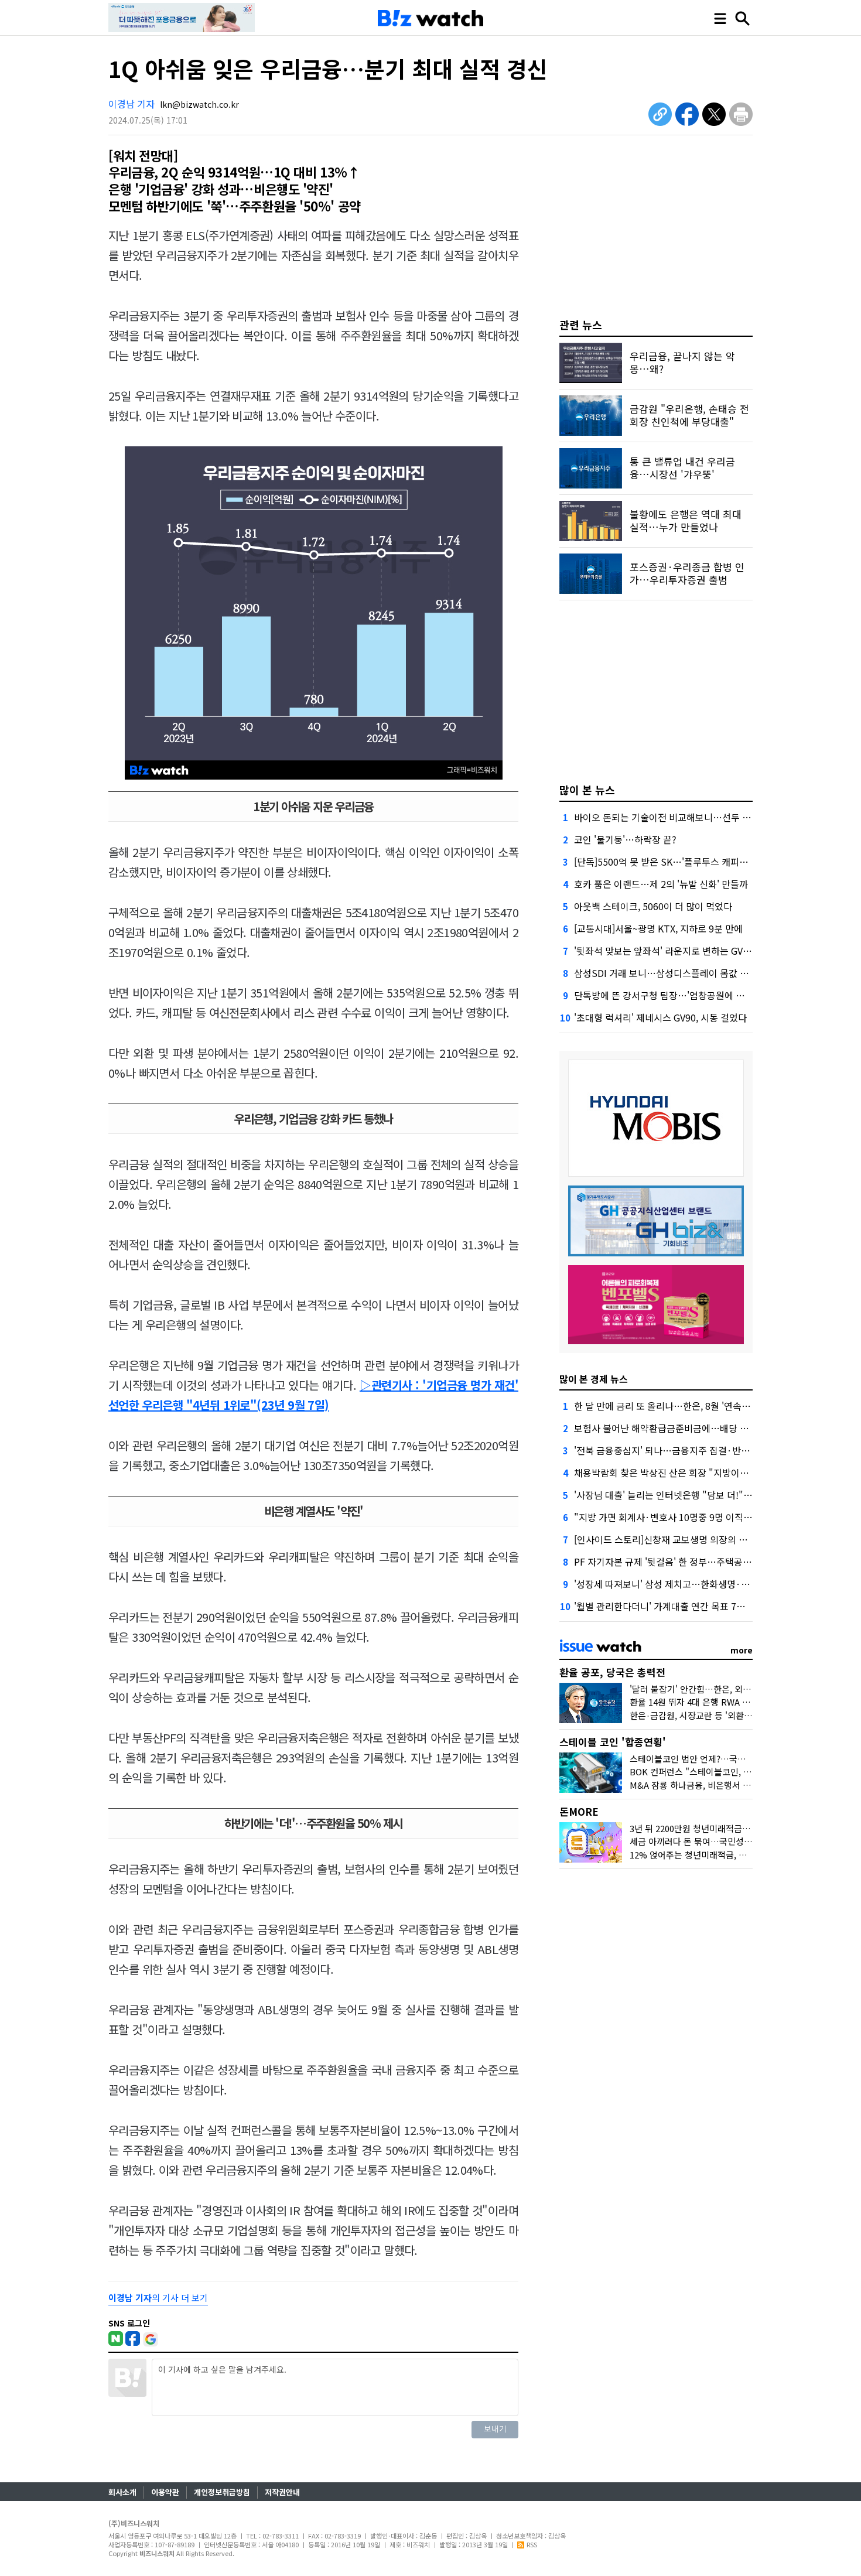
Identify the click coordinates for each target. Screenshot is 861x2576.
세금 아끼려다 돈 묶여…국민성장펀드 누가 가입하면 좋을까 (739, 1841)
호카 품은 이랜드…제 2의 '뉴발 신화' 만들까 (661, 884)
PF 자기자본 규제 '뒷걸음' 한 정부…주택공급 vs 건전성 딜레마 (697, 1562)
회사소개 (122, 2492)
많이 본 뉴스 (587, 790)
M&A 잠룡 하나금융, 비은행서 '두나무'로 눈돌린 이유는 (732, 1785)
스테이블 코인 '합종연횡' (613, 1742)
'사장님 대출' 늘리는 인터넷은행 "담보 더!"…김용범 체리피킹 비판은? (712, 1495)
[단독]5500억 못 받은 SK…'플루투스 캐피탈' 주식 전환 (682, 862)
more (742, 1650)
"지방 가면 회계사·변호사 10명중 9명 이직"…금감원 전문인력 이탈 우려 (717, 1517)
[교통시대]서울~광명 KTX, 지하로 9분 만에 (658, 928)
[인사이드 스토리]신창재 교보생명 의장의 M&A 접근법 (680, 1539)
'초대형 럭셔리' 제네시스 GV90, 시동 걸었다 (660, 1017)
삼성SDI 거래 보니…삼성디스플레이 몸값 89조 (667, 973)
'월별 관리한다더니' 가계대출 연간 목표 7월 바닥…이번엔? (690, 1606)
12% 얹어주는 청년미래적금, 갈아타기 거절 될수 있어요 (733, 1855)
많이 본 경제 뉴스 (594, 1379)
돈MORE (579, 1811)
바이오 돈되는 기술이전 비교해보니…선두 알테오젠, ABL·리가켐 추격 (711, 817)
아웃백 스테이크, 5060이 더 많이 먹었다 (653, 906)
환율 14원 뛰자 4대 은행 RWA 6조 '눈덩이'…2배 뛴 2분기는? (742, 1702)
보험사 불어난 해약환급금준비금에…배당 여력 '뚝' (674, 1428)
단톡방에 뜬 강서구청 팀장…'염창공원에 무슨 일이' (675, 995)
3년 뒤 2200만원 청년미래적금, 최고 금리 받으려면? (725, 1828)
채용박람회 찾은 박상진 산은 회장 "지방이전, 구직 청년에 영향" (699, 1473)
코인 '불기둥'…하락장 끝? (625, 839)
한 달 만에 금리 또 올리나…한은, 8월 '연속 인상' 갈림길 (683, 1406)
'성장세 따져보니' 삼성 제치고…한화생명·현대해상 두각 (685, 1584)
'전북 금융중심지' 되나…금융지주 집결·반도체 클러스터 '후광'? (700, 1450)
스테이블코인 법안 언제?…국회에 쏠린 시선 (710, 1759)
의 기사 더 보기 (158, 2297)
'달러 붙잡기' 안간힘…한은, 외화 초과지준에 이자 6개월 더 (738, 1689)
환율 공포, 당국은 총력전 (612, 1672)
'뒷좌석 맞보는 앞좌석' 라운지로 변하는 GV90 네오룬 (678, 951)
